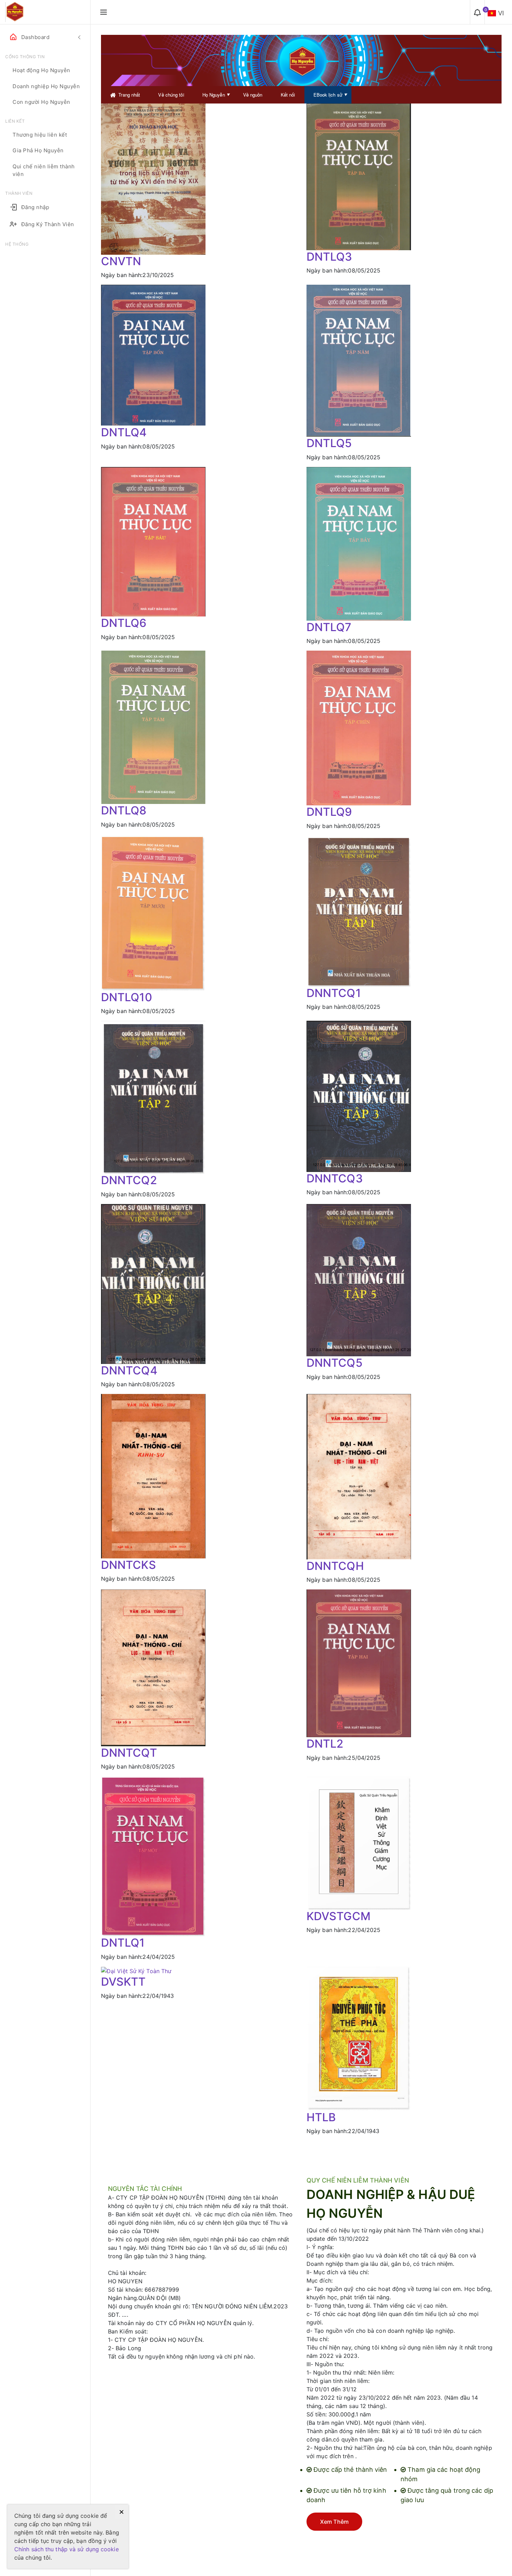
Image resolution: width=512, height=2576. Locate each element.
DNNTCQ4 (129, 1370)
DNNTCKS (129, 1565)
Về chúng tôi (171, 95)
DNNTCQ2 (129, 1180)
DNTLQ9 (329, 812)
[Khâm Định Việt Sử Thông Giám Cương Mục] (359, 1842)
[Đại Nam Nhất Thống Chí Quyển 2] (153, 1097)
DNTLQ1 (123, 1943)
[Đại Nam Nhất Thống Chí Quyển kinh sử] (153, 1475)
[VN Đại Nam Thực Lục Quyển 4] (153, 355)
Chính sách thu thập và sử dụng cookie (67, 2549)
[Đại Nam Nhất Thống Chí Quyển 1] (359, 911)
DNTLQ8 (124, 810)
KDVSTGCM (339, 1916)
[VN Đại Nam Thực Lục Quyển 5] (359, 360)
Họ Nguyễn (214, 95)
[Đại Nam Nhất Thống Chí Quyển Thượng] (153, 1667)
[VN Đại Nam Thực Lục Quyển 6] (153, 541)
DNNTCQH (335, 1566)
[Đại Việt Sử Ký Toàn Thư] (153, 1971)
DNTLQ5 (329, 443)
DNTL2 (325, 1744)
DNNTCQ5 (335, 1363)
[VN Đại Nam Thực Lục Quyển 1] (153, 1856)
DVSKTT (123, 1982)
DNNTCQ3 (335, 1178)
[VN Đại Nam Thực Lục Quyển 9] (359, 727)
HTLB (321, 2117)
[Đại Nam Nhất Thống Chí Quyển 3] (359, 1096)
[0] (477, 12)
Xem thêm (334, 2522)
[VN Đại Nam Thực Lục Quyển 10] (153, 913)
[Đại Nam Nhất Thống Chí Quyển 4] (153, 1283)
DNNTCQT (129, 1753)
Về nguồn (253, 95)
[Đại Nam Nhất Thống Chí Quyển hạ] (359, 1476)
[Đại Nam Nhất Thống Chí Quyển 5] (359, 1280)
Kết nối (288, 95)
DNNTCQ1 (334, 993)
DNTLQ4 (124, 432)
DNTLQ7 (329, 627)
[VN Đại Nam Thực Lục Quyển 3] (359, 176)
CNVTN (121, 261)
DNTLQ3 (329, 257)
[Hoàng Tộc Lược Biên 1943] (359, 2038)
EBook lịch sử (328, 95)
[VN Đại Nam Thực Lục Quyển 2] (359, 1663)
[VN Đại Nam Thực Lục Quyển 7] (359, 543)
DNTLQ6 (124, 623)
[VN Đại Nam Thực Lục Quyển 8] (153, 727)
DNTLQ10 (127, 997)
